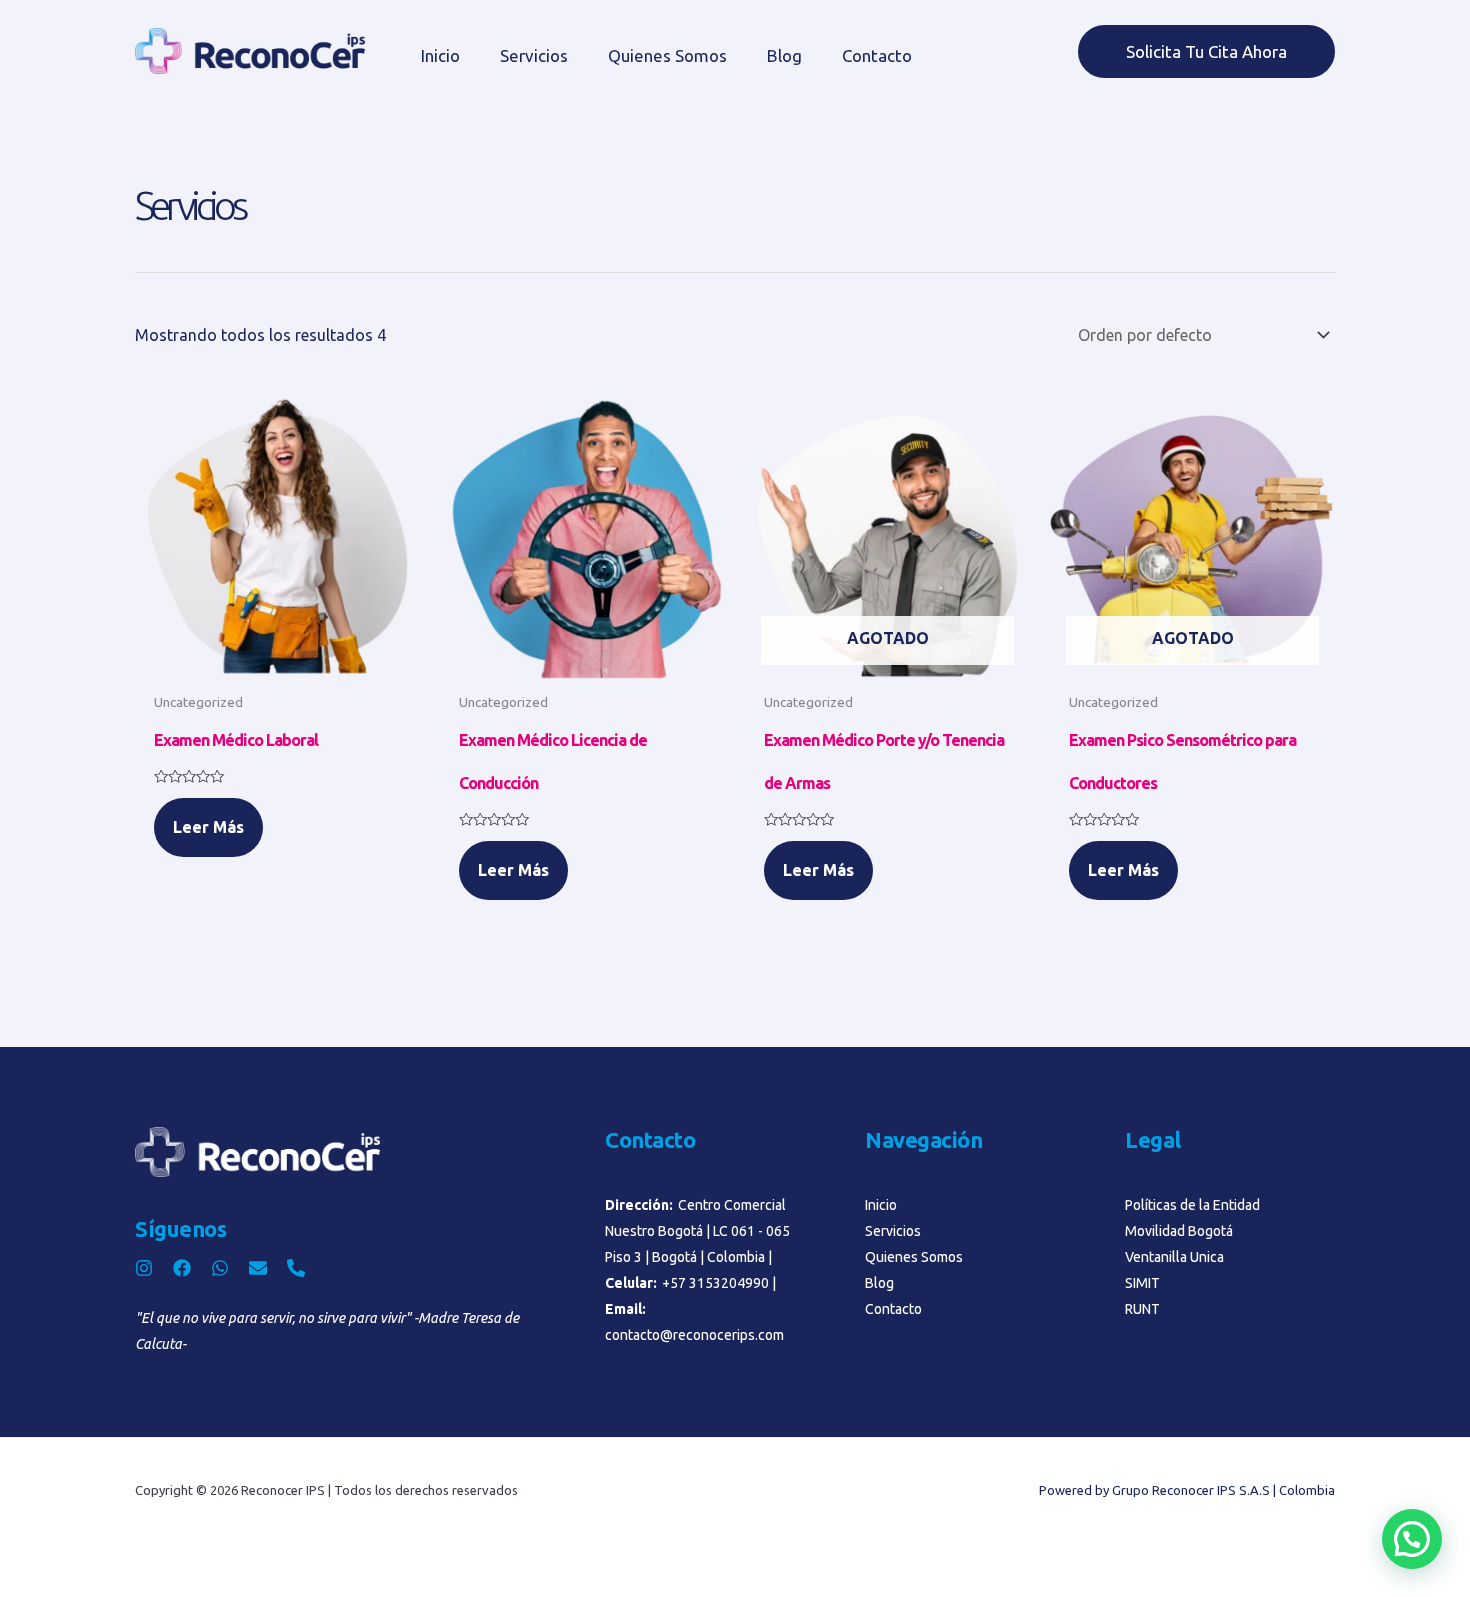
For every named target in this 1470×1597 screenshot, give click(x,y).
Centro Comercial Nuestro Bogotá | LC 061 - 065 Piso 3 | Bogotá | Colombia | (697, 1231)
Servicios (534, 55)
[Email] (258, 1268)
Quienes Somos (667, 55)
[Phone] (296, 1268)
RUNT (1142, 1309)
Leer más (208, 827)
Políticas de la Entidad (1192, 1205)
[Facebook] (182, 1268)
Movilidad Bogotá (1179, 1231)
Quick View (278, 663)
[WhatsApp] (220, 1268)
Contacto (877, 55)
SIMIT (1142, 1283)
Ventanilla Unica (1174, 1257)
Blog (784, 55)
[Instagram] (144, 1268)
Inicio (440, 55)
